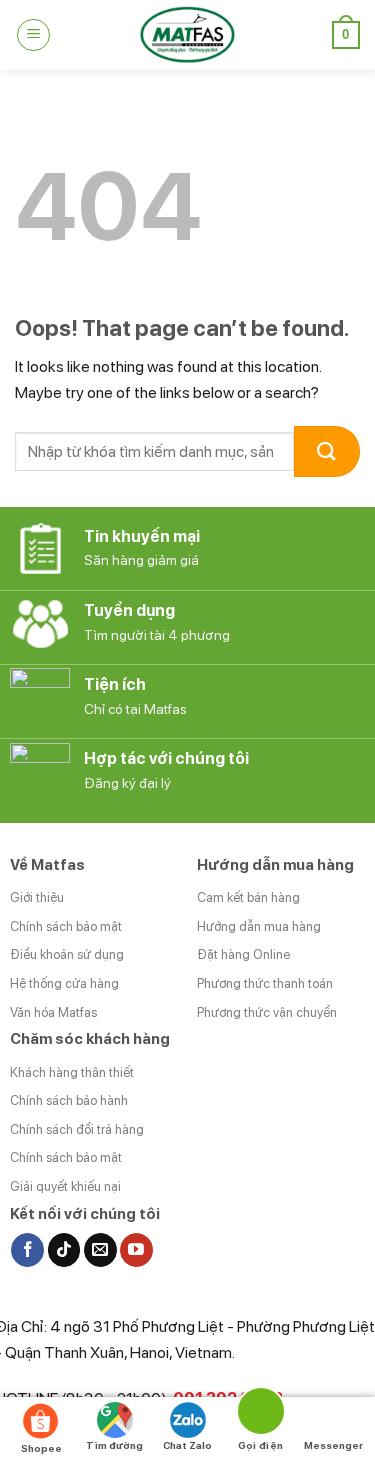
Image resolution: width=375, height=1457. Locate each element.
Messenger (333, 1445)
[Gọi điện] (260, 1414)
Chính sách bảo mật (66, 926)
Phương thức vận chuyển (267, 1012)
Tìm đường (114, 1445)
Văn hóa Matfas (53, 1012)
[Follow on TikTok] (64, 1250)
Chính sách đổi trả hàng (77, 1129)
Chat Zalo (187, 1445)
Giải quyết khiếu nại (65, 1186)
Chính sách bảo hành (69, 1100)
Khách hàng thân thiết (72, 1072)
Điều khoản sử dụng (67, 954)
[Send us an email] (100, 1250)
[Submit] (327, 451)
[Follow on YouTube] (136, 1250)
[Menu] (33, 35)
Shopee (41, 1448)
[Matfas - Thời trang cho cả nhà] (188, 35)
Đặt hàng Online (243, 954)
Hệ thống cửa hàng (64, 983)
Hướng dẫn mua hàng (259, 926)
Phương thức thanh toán (265, 983)
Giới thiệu (37, 897)
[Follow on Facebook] (27, 1250)
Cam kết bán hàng (248, 897)
